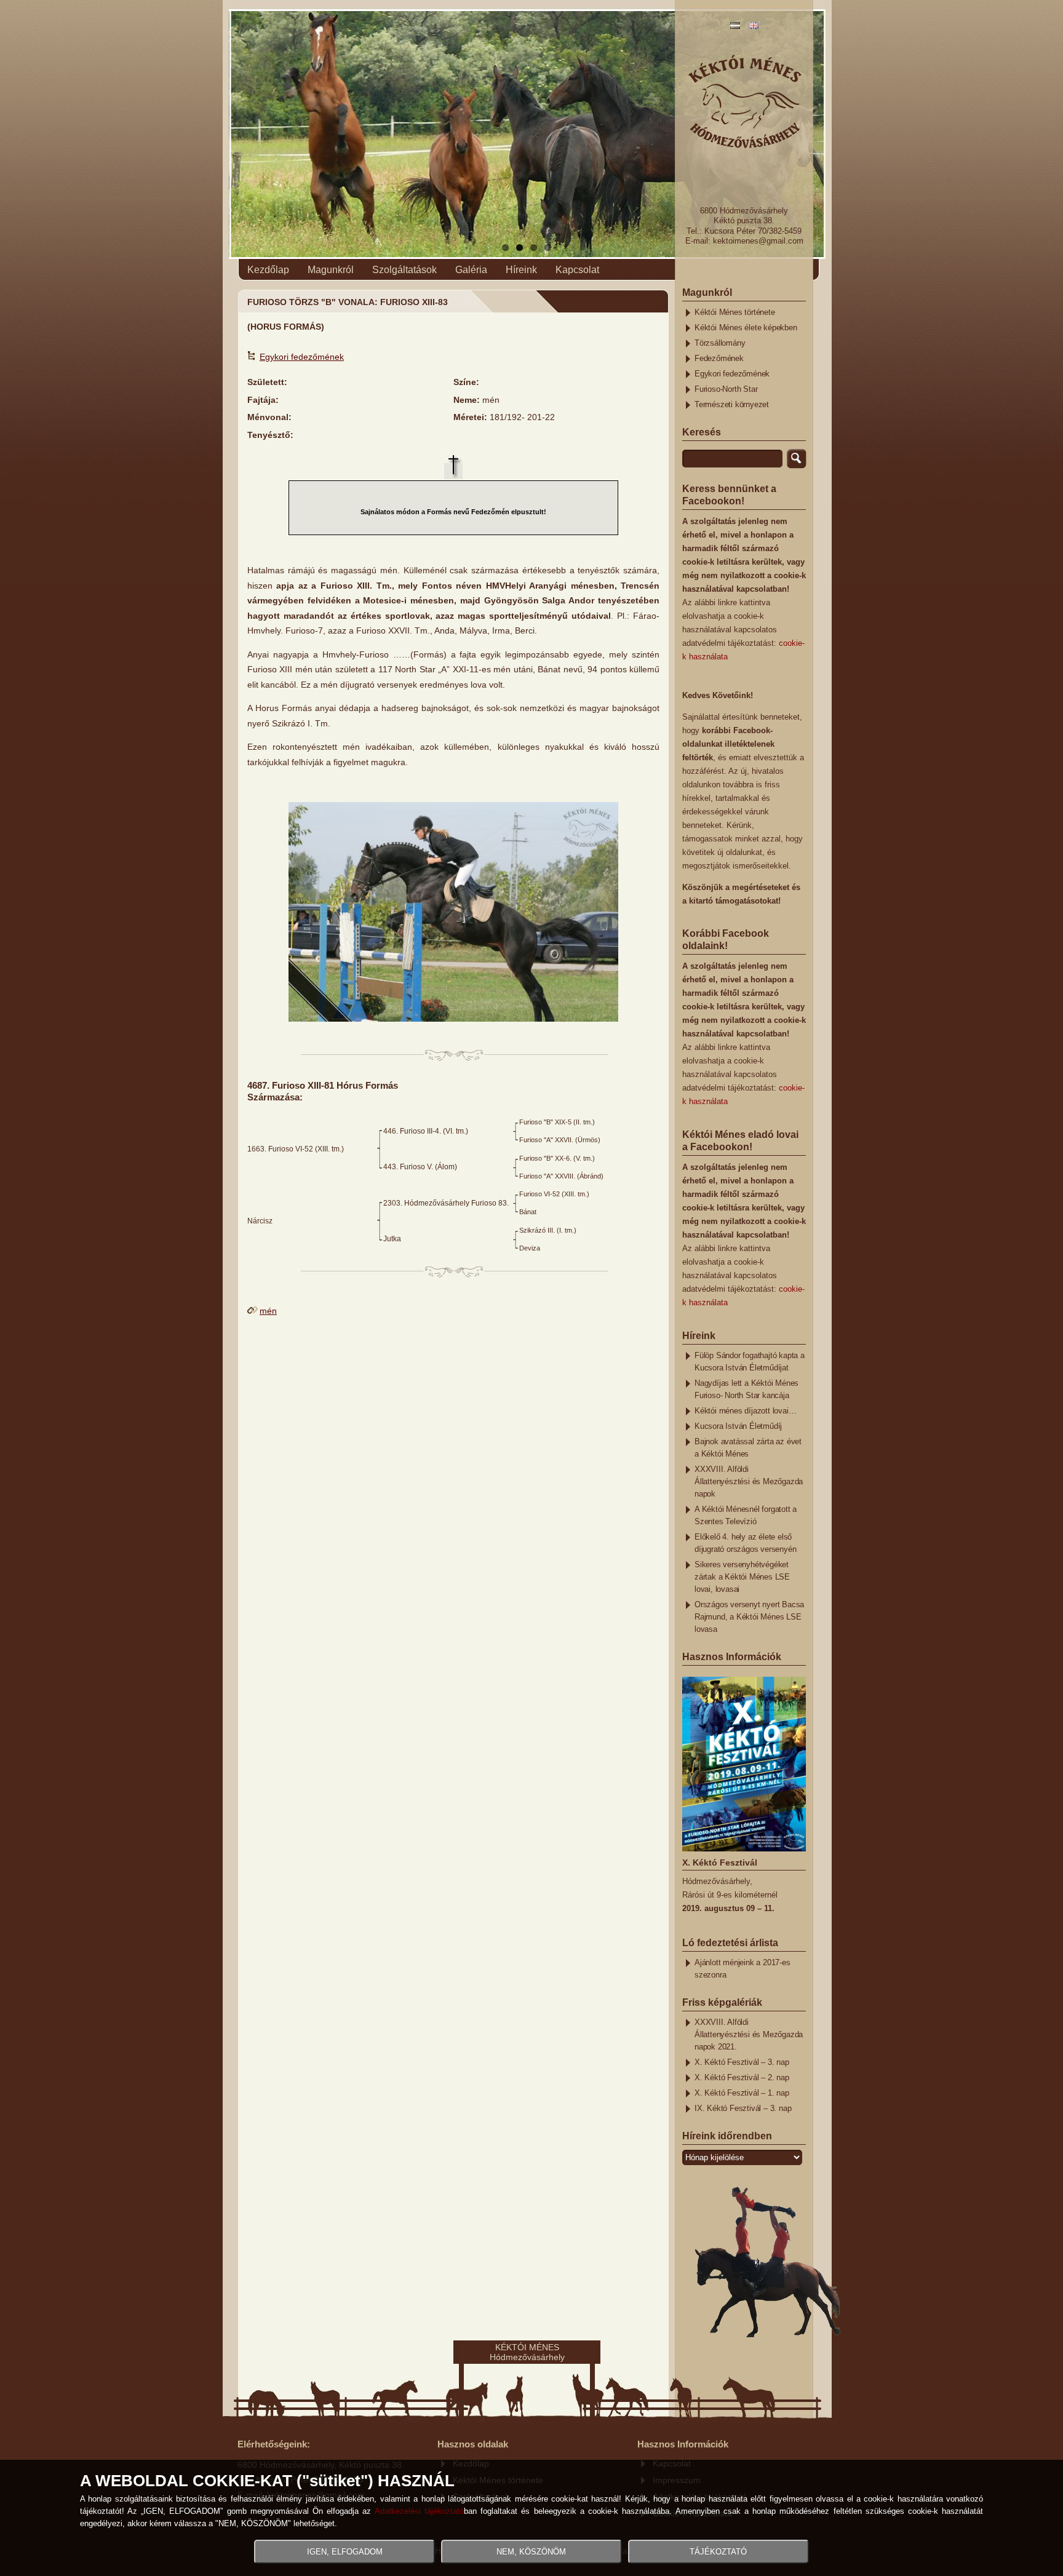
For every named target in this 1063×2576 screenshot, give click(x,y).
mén (268, 1311)
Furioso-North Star (726, 389)
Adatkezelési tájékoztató (419, 2511)
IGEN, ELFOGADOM (345, 2552)
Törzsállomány (720, 343)
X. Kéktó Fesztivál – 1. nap (742, 2093)
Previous (210, 158)
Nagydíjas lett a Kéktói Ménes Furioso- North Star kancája (746, 1389)
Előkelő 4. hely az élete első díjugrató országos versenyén (745, 1543)
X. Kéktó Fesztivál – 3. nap (742, 2062)
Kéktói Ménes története (735, 312)
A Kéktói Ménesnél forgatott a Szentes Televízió (746, 1516)
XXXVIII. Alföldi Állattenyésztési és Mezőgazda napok (749, 1482)
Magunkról (331, 270)
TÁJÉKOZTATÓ (718, 2552)
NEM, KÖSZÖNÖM (531, 2552)
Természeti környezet (732, 405)
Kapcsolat (577, 270)
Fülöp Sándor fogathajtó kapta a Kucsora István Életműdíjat (750, 1362)
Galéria (471, 270)
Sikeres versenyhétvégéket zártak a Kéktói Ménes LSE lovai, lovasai (742, 1577)
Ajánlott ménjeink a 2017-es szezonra (743, 1969)
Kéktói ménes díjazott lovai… (745, 1411)
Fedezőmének (719, 359)
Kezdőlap (268, 270)
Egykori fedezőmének (302, 357)
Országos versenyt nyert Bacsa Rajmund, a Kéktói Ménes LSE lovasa (749, 1617)
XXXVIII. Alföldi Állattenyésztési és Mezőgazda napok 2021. (749, 2035)
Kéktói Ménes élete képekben (746, 328)
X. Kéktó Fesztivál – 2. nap (742, 2078)
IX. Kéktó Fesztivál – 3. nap (743, 2109)
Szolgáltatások (404, 270)
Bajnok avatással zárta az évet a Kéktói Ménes (748, 1448)
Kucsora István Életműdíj (738, 1426)
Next (846, 158)
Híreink (521, 270)
